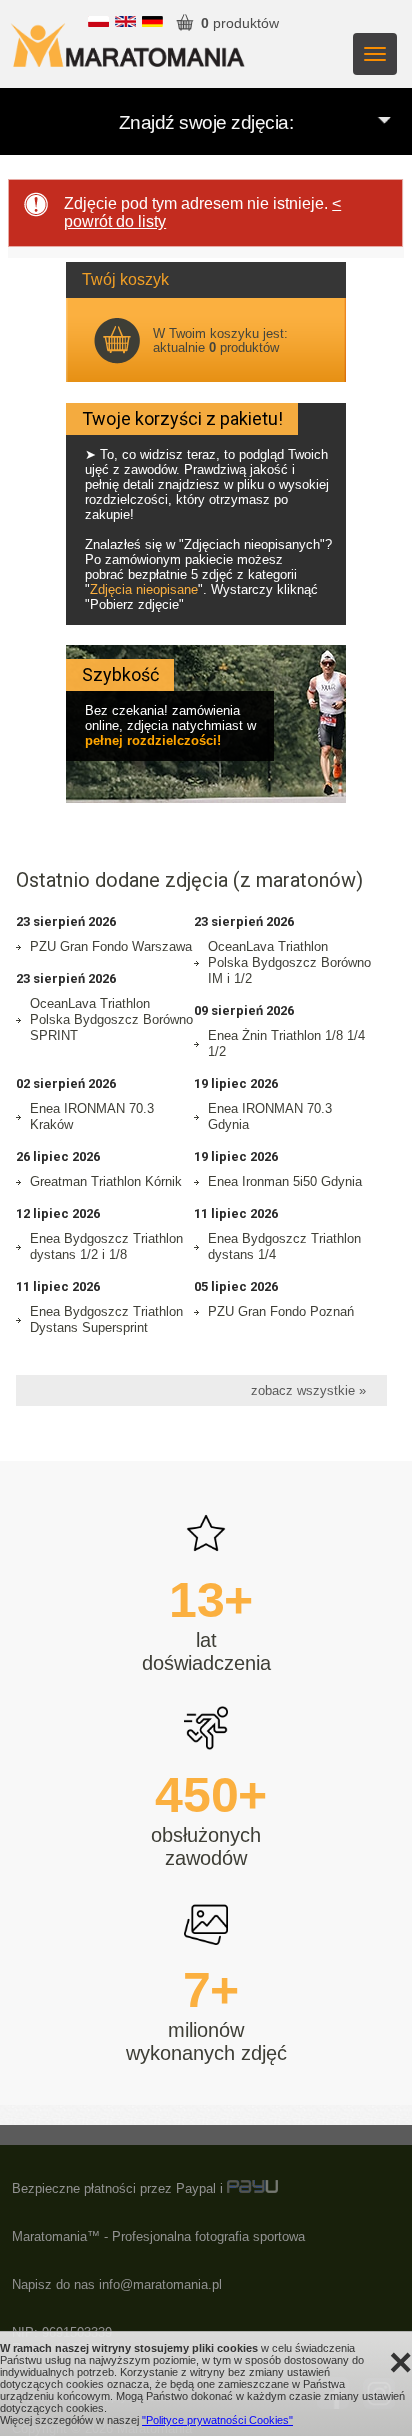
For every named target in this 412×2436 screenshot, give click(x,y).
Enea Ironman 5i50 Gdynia (285, 1181)
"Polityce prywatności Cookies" (217, 2420)
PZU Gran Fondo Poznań (281, 1311)
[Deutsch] (152, 22)
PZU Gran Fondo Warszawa (111, 946)
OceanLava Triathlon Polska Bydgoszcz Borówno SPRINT (111, 1019)
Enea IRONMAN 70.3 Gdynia (270, 1116)
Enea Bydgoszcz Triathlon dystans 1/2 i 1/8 (106, 1246)
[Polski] (98, 22)
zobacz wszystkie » (308, 1390)
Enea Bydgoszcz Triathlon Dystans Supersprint (106, 1319)
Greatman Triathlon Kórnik (106, 1181)
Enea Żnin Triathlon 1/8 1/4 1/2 (286, 1043)
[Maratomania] (127, 41)
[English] (125, 22)
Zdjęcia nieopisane (144, 589)
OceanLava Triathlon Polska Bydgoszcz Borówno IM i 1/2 (289, 962)
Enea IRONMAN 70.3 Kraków (92, 1116)
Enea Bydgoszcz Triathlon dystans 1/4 (284, 1246)
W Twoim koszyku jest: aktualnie (220, 340)
